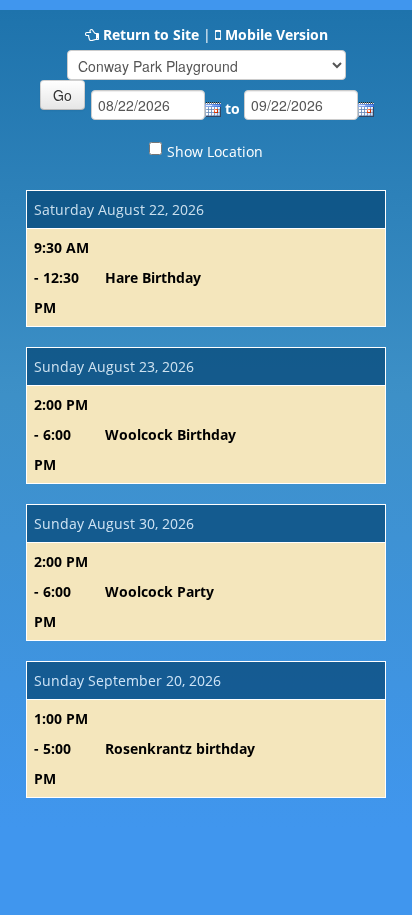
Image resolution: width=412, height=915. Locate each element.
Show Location (215, 151)
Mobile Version (276, 34)
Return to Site (151, 34)
